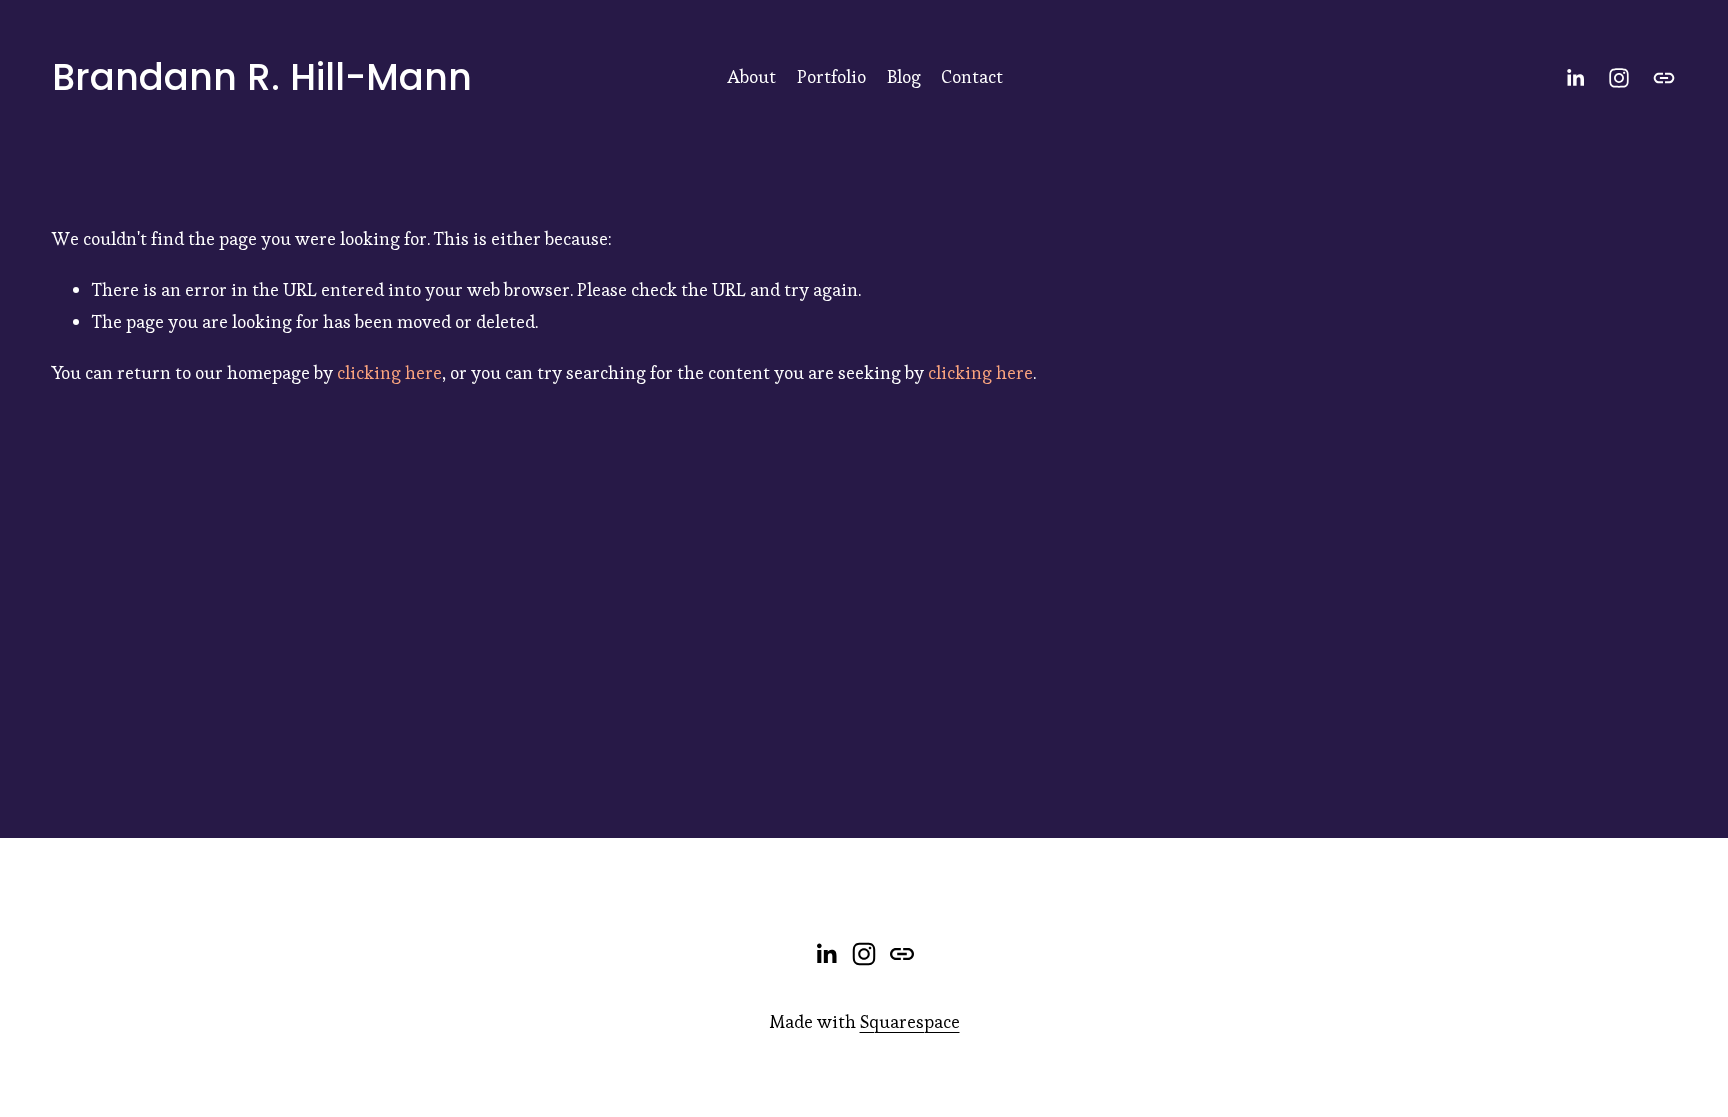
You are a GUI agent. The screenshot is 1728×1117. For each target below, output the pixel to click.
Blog (904, 76)
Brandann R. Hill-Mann (262, 77)
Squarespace (910, 1021)
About (751, 76)
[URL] (1664, 78)
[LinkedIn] (1575, 78)
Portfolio (831, 76)
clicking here (389, 372)
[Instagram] (1619, 78)
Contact (972, 76)
